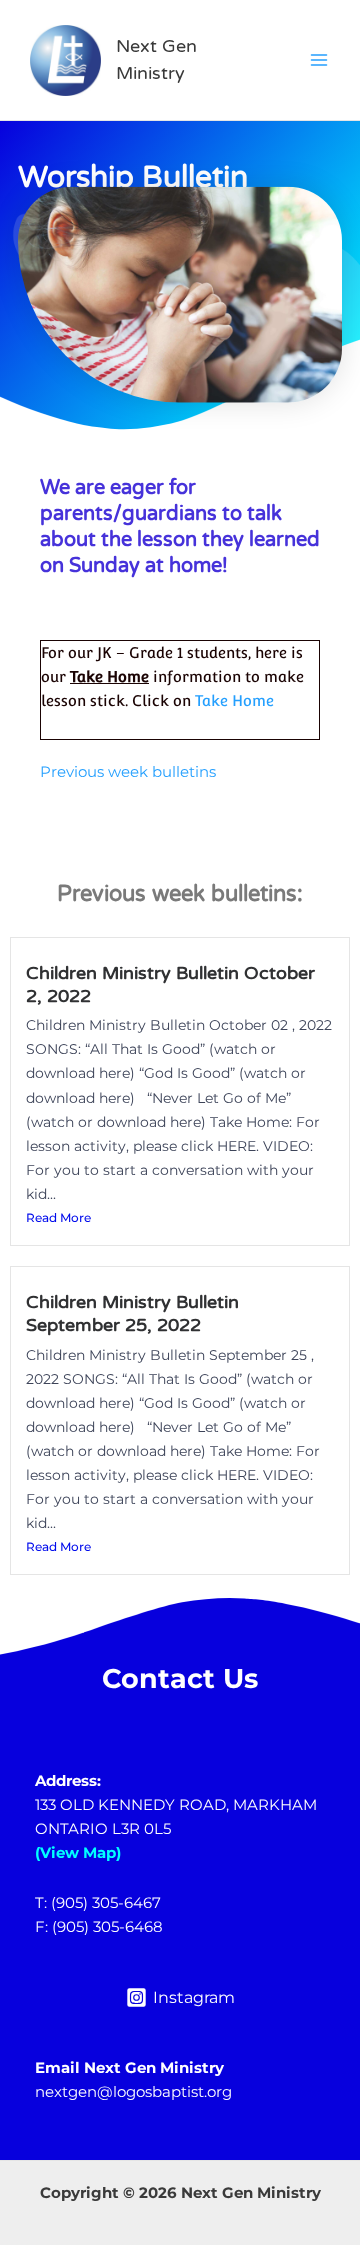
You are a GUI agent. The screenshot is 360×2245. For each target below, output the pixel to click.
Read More (58, 1217)
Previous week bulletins (128, 772)
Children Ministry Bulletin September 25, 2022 (132, 1314)
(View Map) (78, 1853)
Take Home (234, 700)
